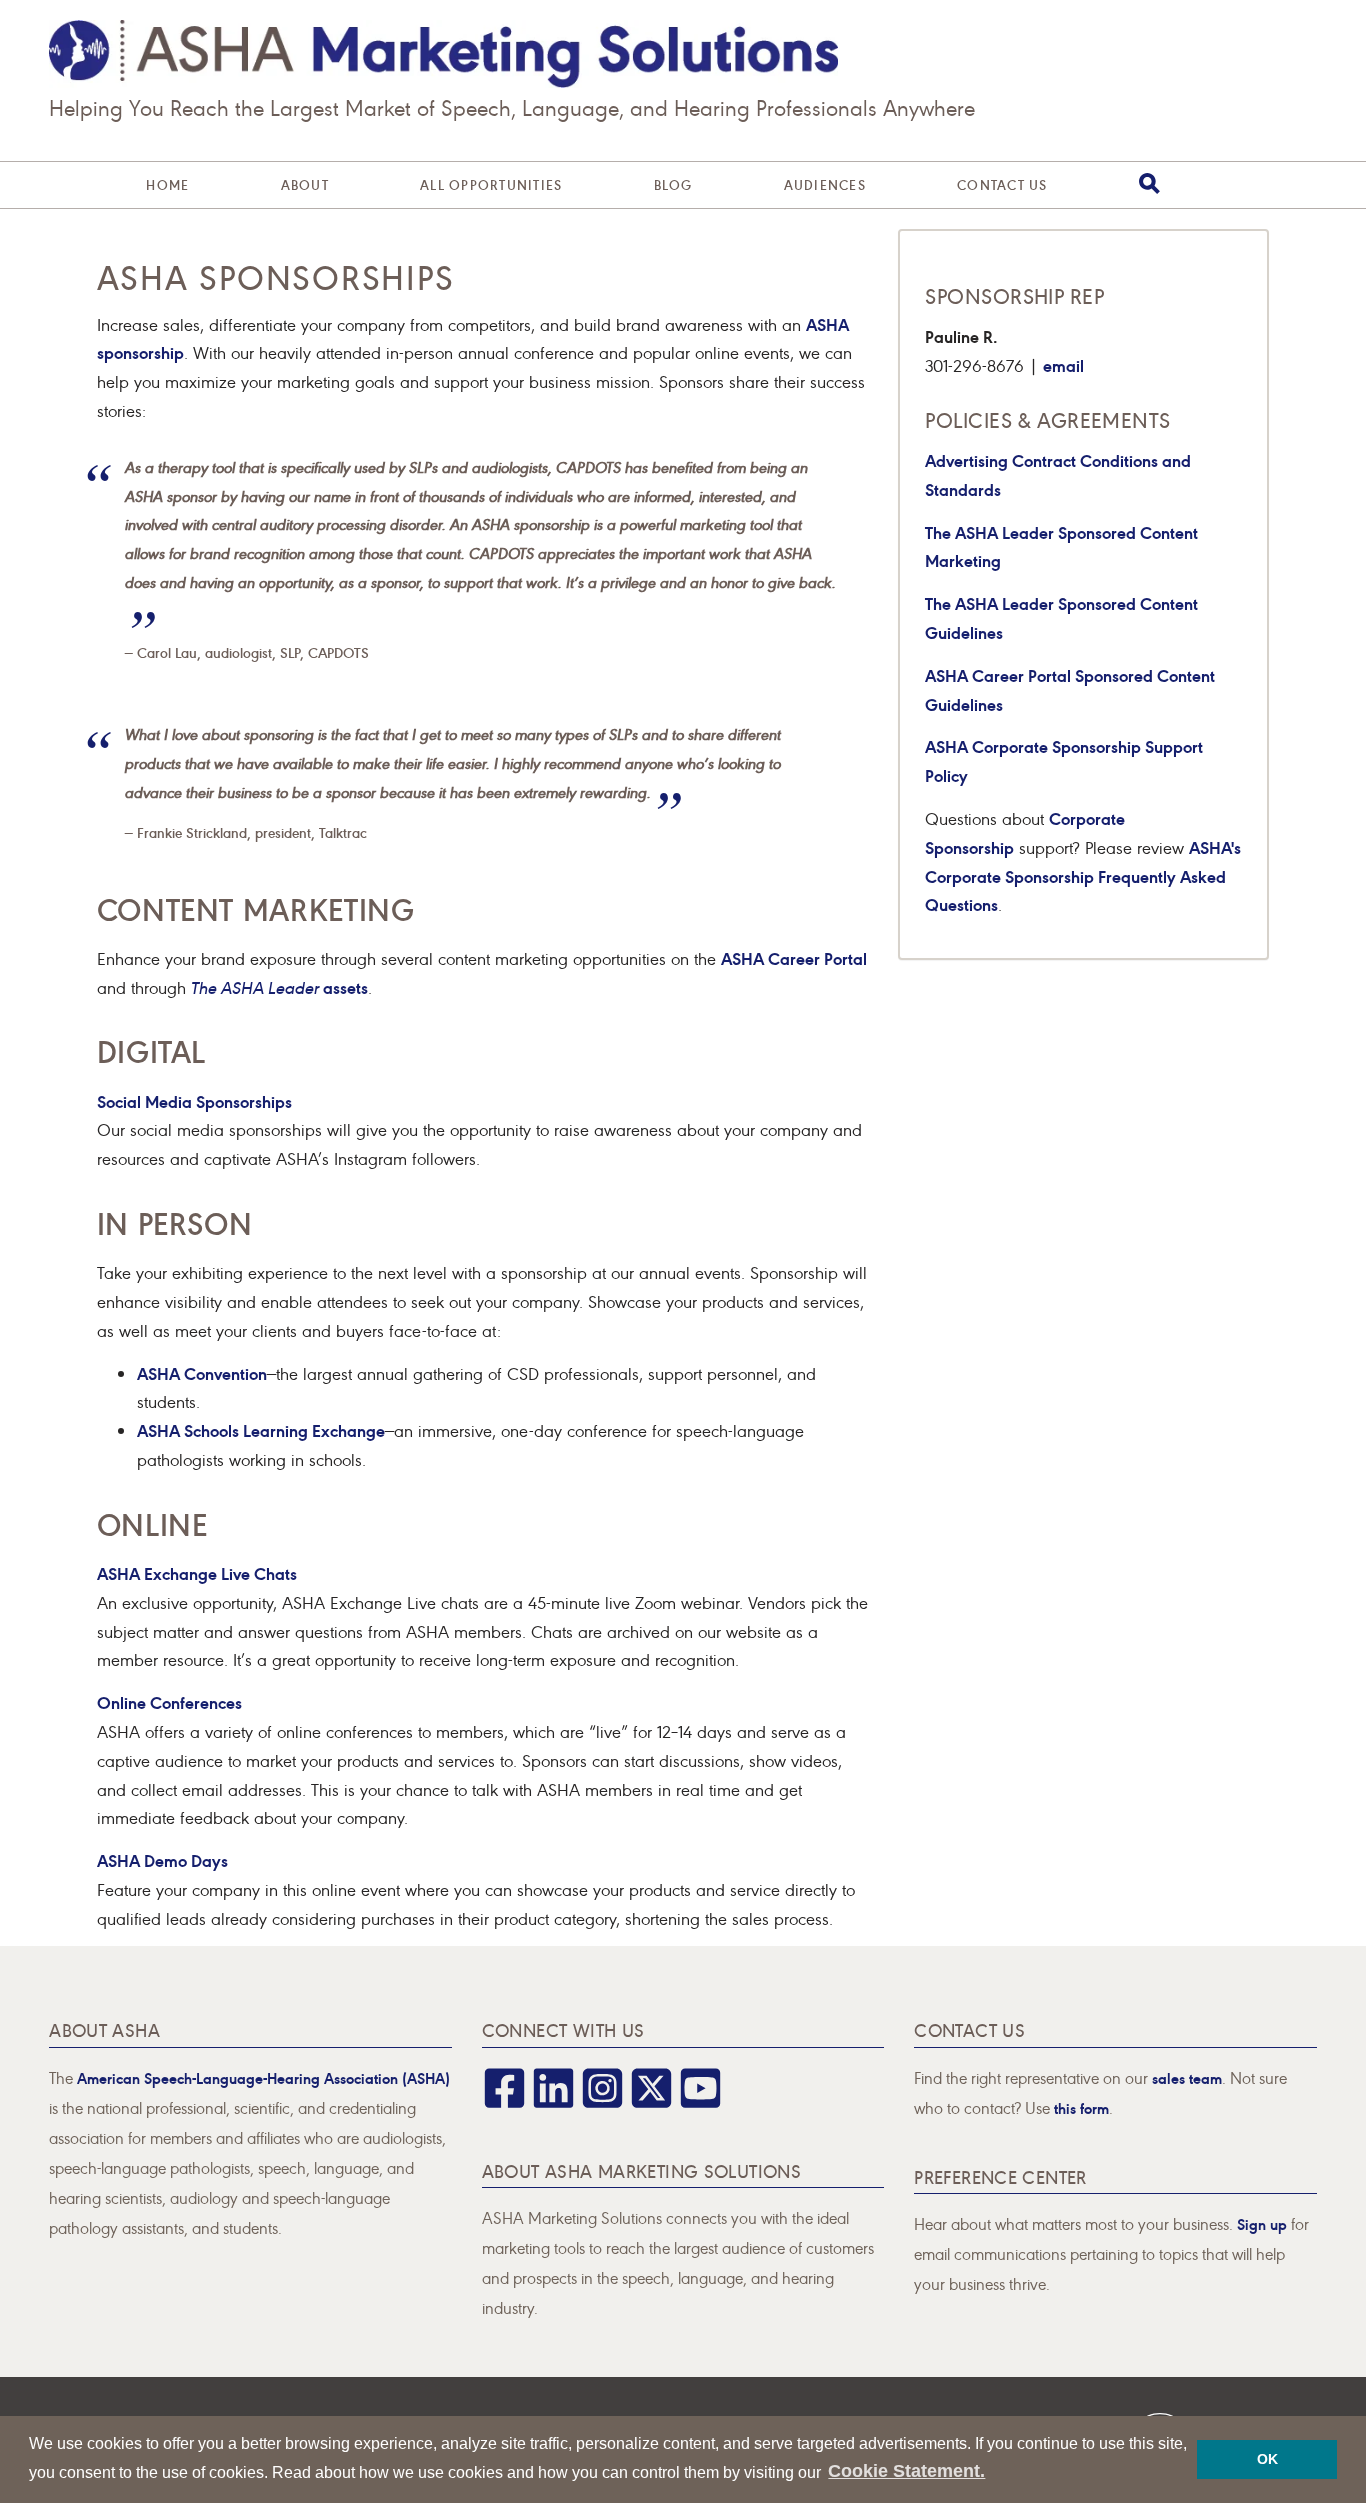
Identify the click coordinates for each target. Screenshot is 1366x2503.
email (1063, 364)
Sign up (1262, 2223)
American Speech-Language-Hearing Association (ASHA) (263, 2077)
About (305, 184)
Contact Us (1002, 184)
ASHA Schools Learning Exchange (261, 1429)
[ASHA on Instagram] (602, 2101)
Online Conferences (169, 1701)
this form (1081, 2107)
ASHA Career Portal (794, 957)
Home (167, 184)
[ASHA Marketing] (443, 54)
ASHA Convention (202, 1372)
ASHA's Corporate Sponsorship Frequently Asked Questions (1083, 875)
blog (673, 184)
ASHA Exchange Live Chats (197, 1572)
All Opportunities (491, 184)
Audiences (825, 184)
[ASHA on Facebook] (504, 2101)
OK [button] (1267, 2459)
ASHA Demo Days (162, 1859)
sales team (1187, 2077)
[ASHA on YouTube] (700, 2101)
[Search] (1149, 183)
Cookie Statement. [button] (906, 2471)
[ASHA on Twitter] (651, 2101)
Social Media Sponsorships (194, 1100)
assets (279, 986)
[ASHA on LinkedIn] (553, 2101)
